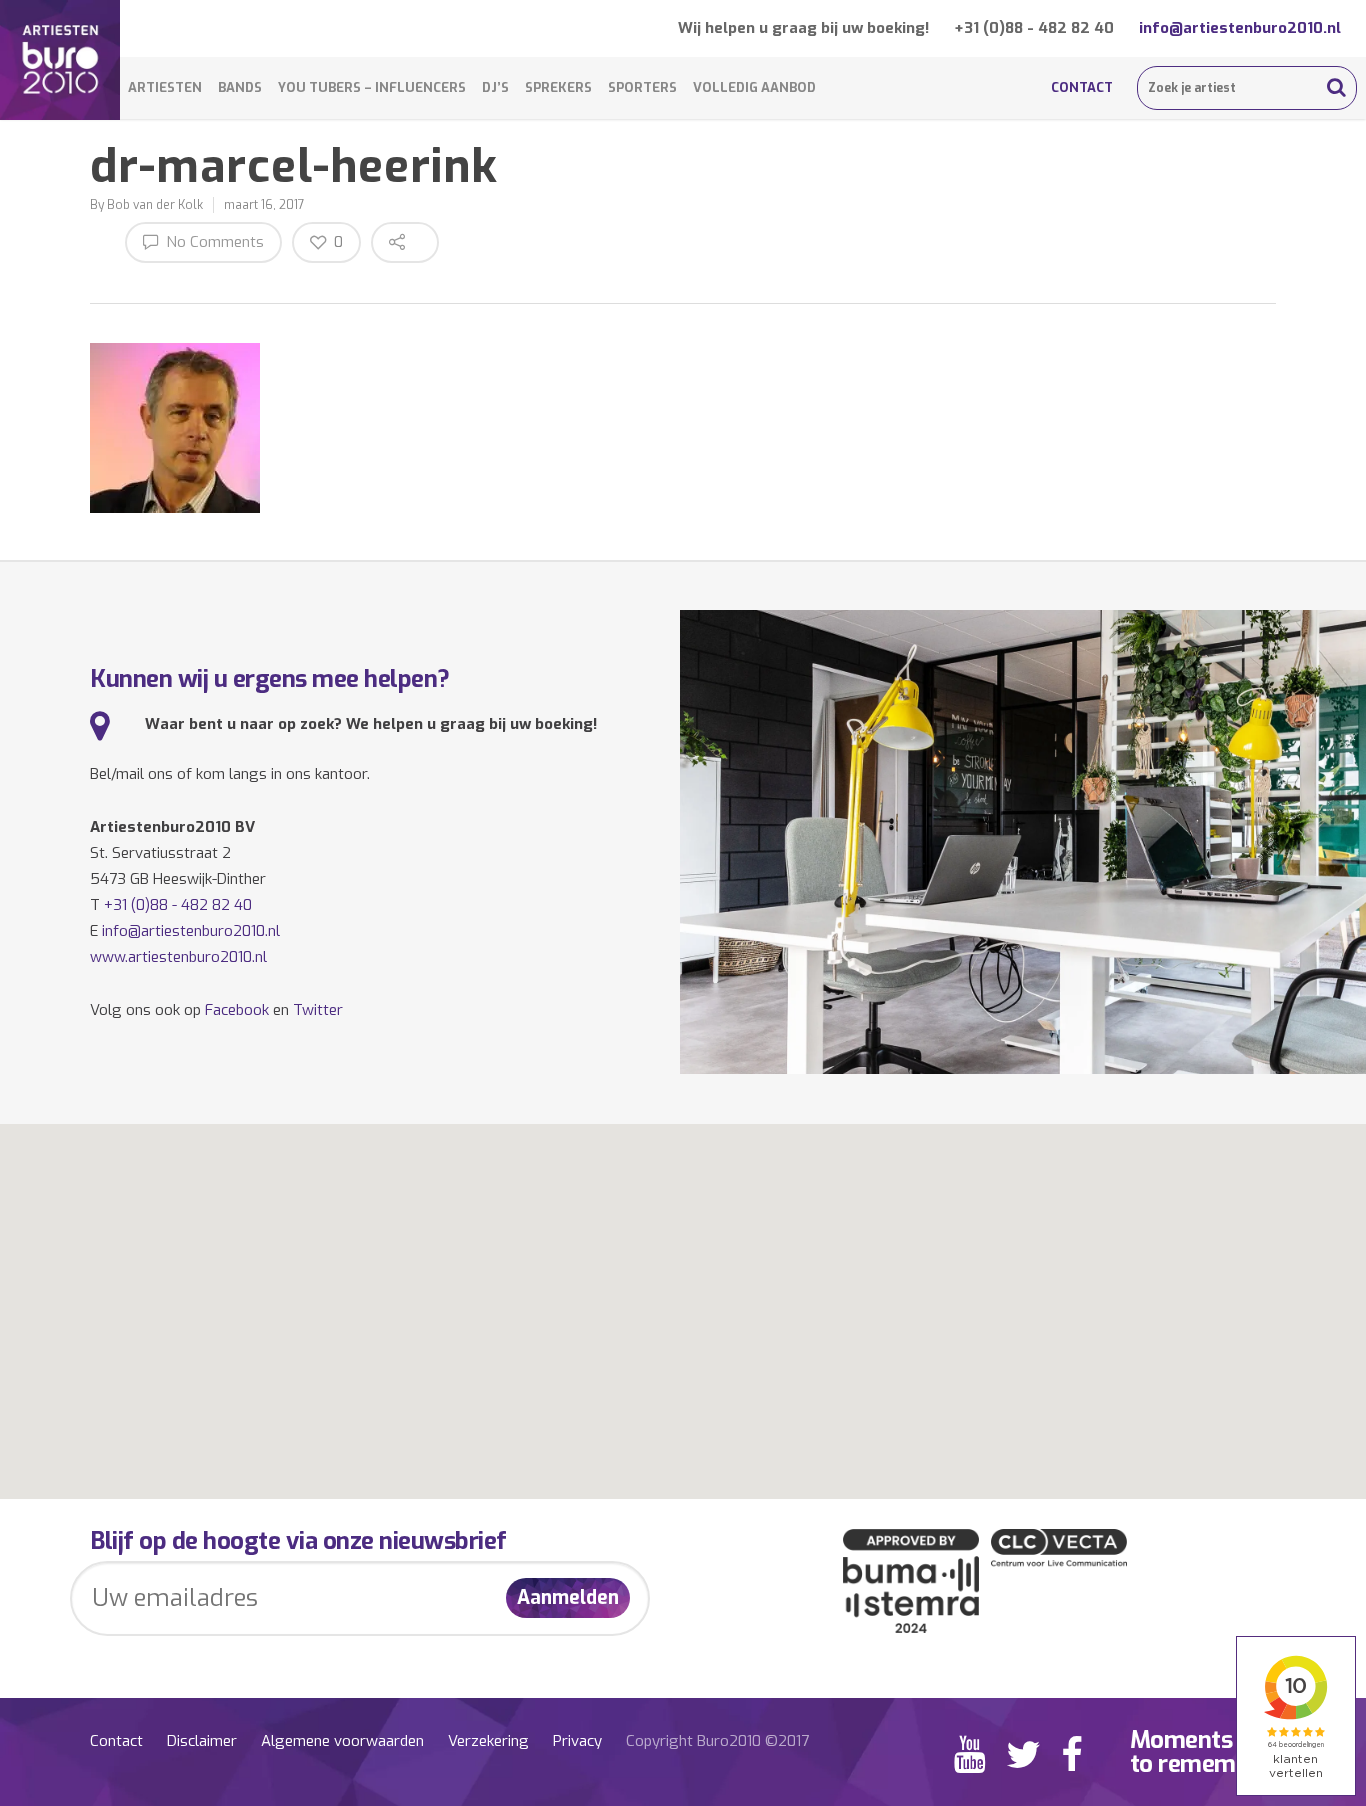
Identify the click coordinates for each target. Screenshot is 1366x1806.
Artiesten (165, 87)
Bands (240, 87)
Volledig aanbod (754, 87)
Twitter (318, 1010)
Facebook (237, 1010)
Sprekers (558, 87)
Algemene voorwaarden (342, 1741)
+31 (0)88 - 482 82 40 (1034, 28)
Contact (1082, 87)
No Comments (213, 242)
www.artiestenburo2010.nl (178, 957)
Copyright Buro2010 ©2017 (717, 1741)
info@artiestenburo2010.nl (1240, 28)
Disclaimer (202, 1741)
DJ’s (495, 87)
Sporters (642, 87)
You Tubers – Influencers (372, 87)
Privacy (577, 1741)
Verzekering (488, 1741)
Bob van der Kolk (155, 205)
